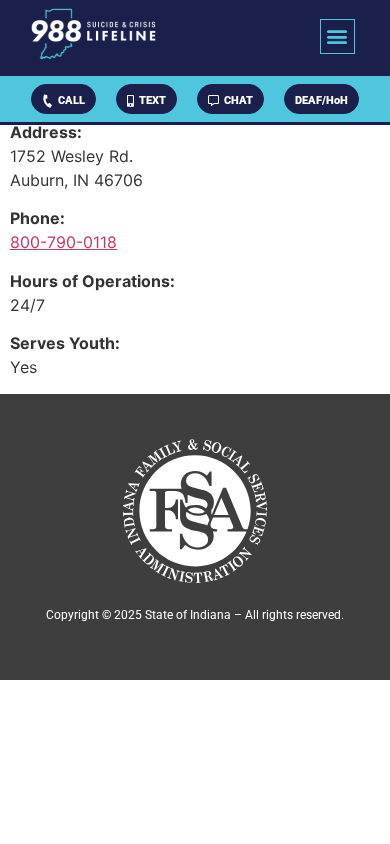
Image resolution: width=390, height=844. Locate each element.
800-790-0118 (63, 242)
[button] (337, 36)
